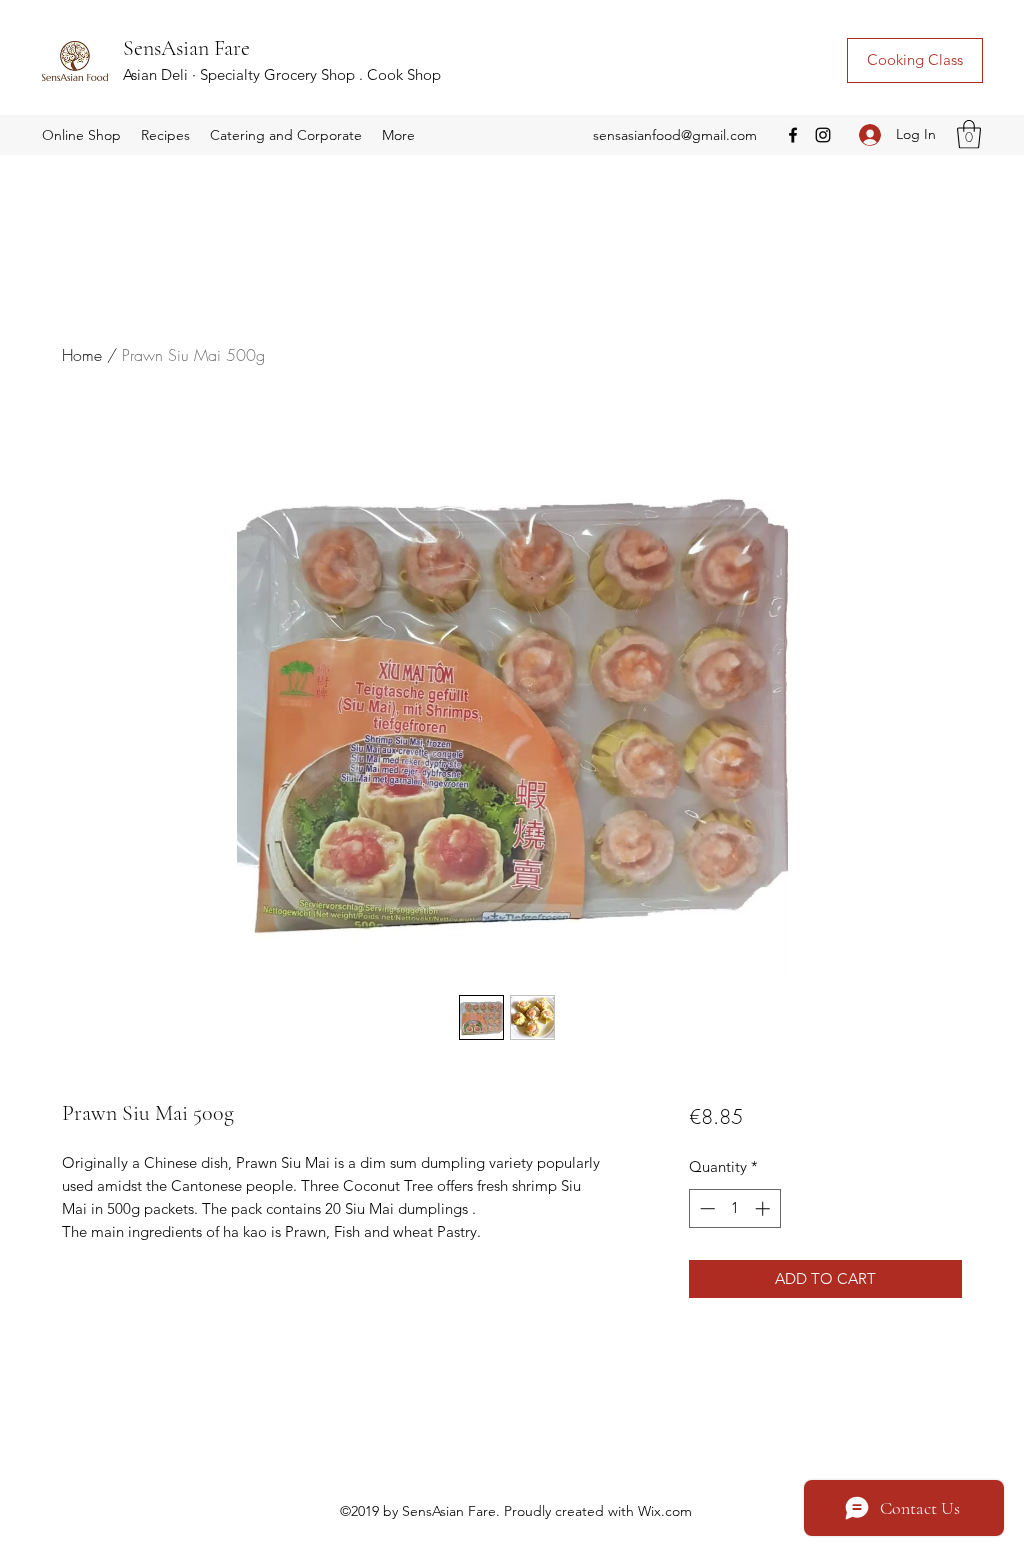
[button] (81, 135)
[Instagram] (823, 135)
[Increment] (764, 1208)
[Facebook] (793, 135)
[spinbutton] (734, 1208)
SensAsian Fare (186, 48)
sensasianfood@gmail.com (675, 135)
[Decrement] (705, 1208)
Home (82, 355)
